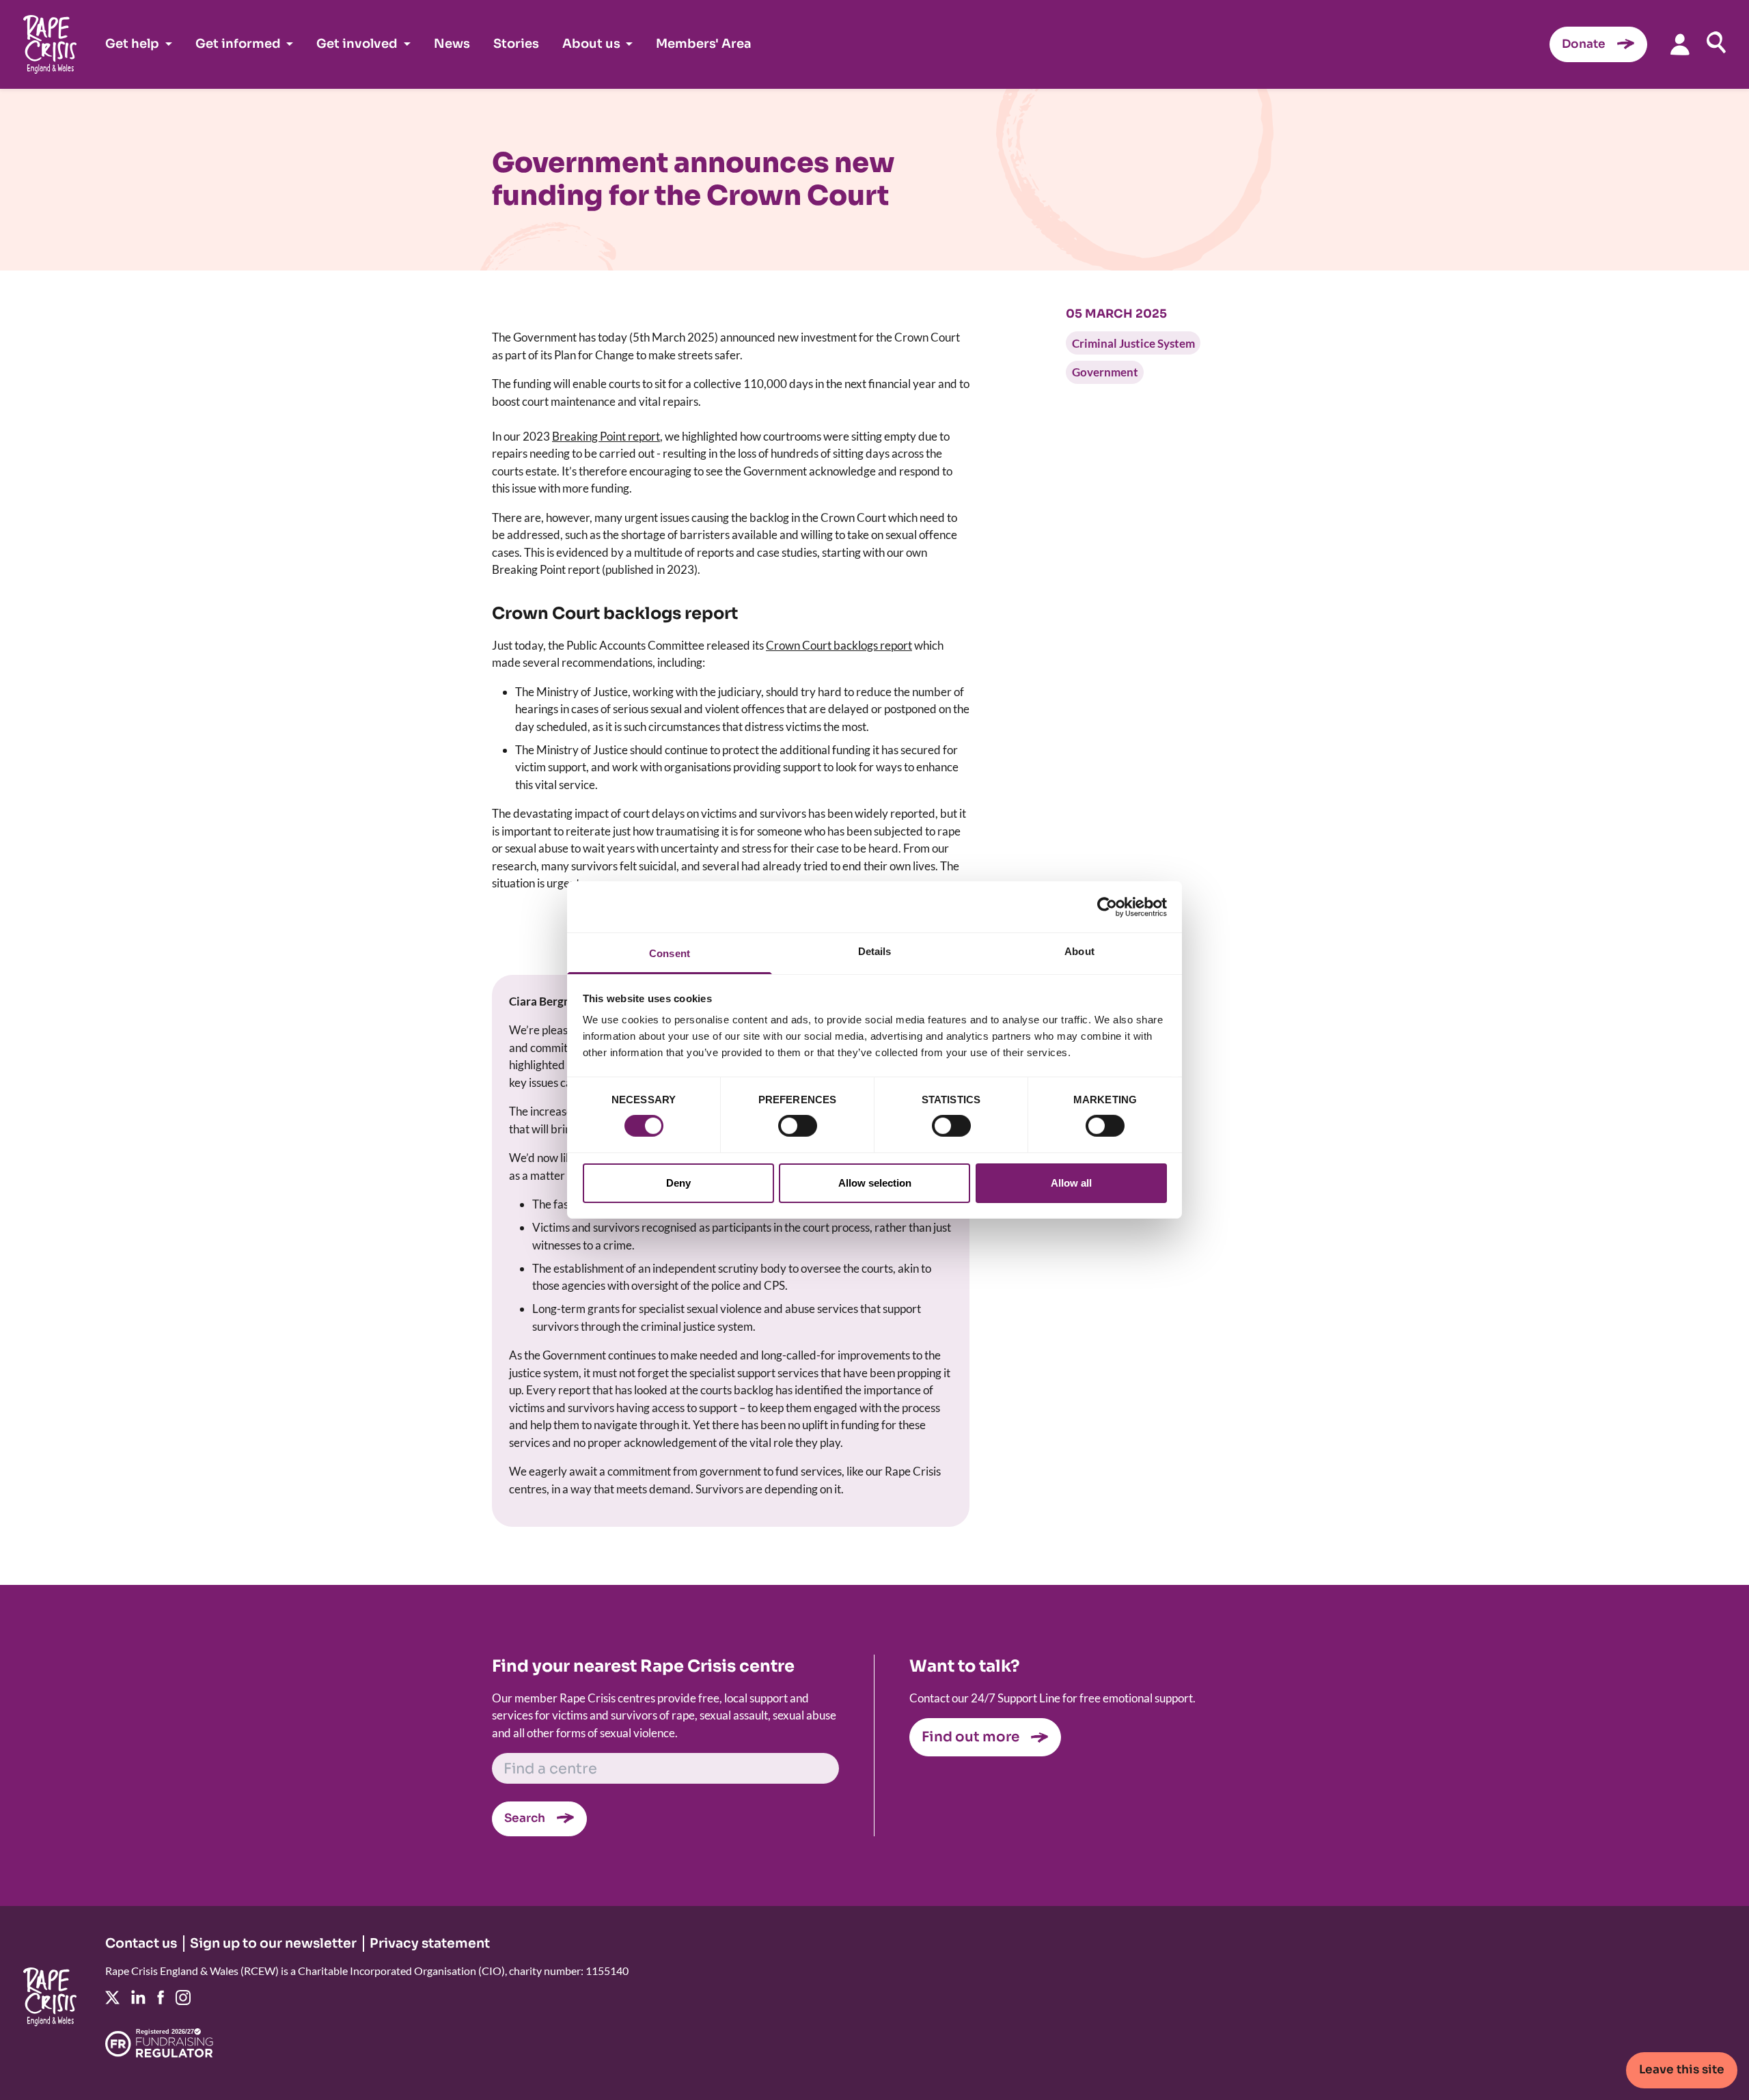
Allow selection (875, 1183)
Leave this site (1682, 2070)
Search (525, 1818)
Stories (516, 44)
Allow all (1071, 1183)
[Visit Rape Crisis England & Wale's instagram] (183, 1998)
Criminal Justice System (1133, 343)
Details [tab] (875, 951)
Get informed (238, 44)
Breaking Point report (606, 436)
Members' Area (704, 44)
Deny (678, 1183)
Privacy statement (430, 1944)
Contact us (141, 1944)
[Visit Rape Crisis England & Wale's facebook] (161, 1997)
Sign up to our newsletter (273, 1944)
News (452, 44)
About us (591, 44)
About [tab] (1079, 951)
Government (1105, 372)
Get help (132, 44)
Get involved (357, 44)
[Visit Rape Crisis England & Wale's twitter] (112, 1998)
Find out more (970, 1737)
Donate (1584, 44)
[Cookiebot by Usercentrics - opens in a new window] (1107, 907)
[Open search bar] (1716, 42)
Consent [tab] (670, 953)
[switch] (798, 1126)
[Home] (50, 44)
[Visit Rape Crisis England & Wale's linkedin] (138, 1997)
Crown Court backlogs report (839, 645)
